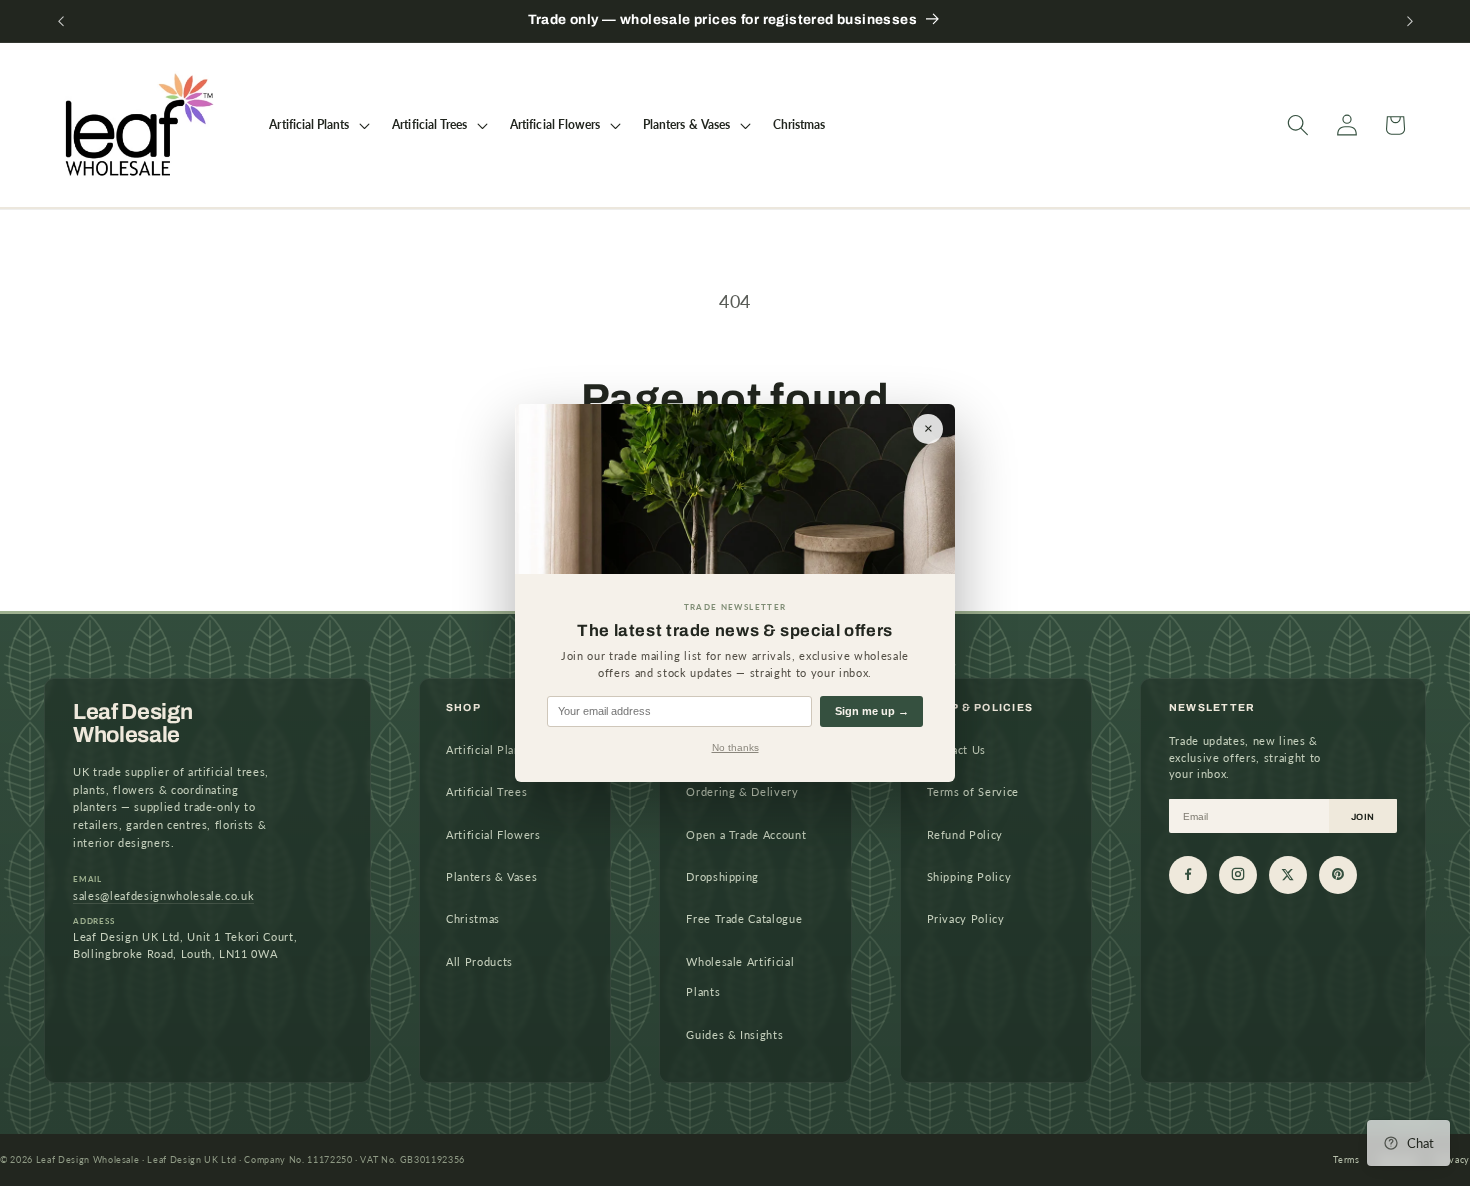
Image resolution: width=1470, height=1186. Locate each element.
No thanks (735, 747)
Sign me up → (872, 711)
